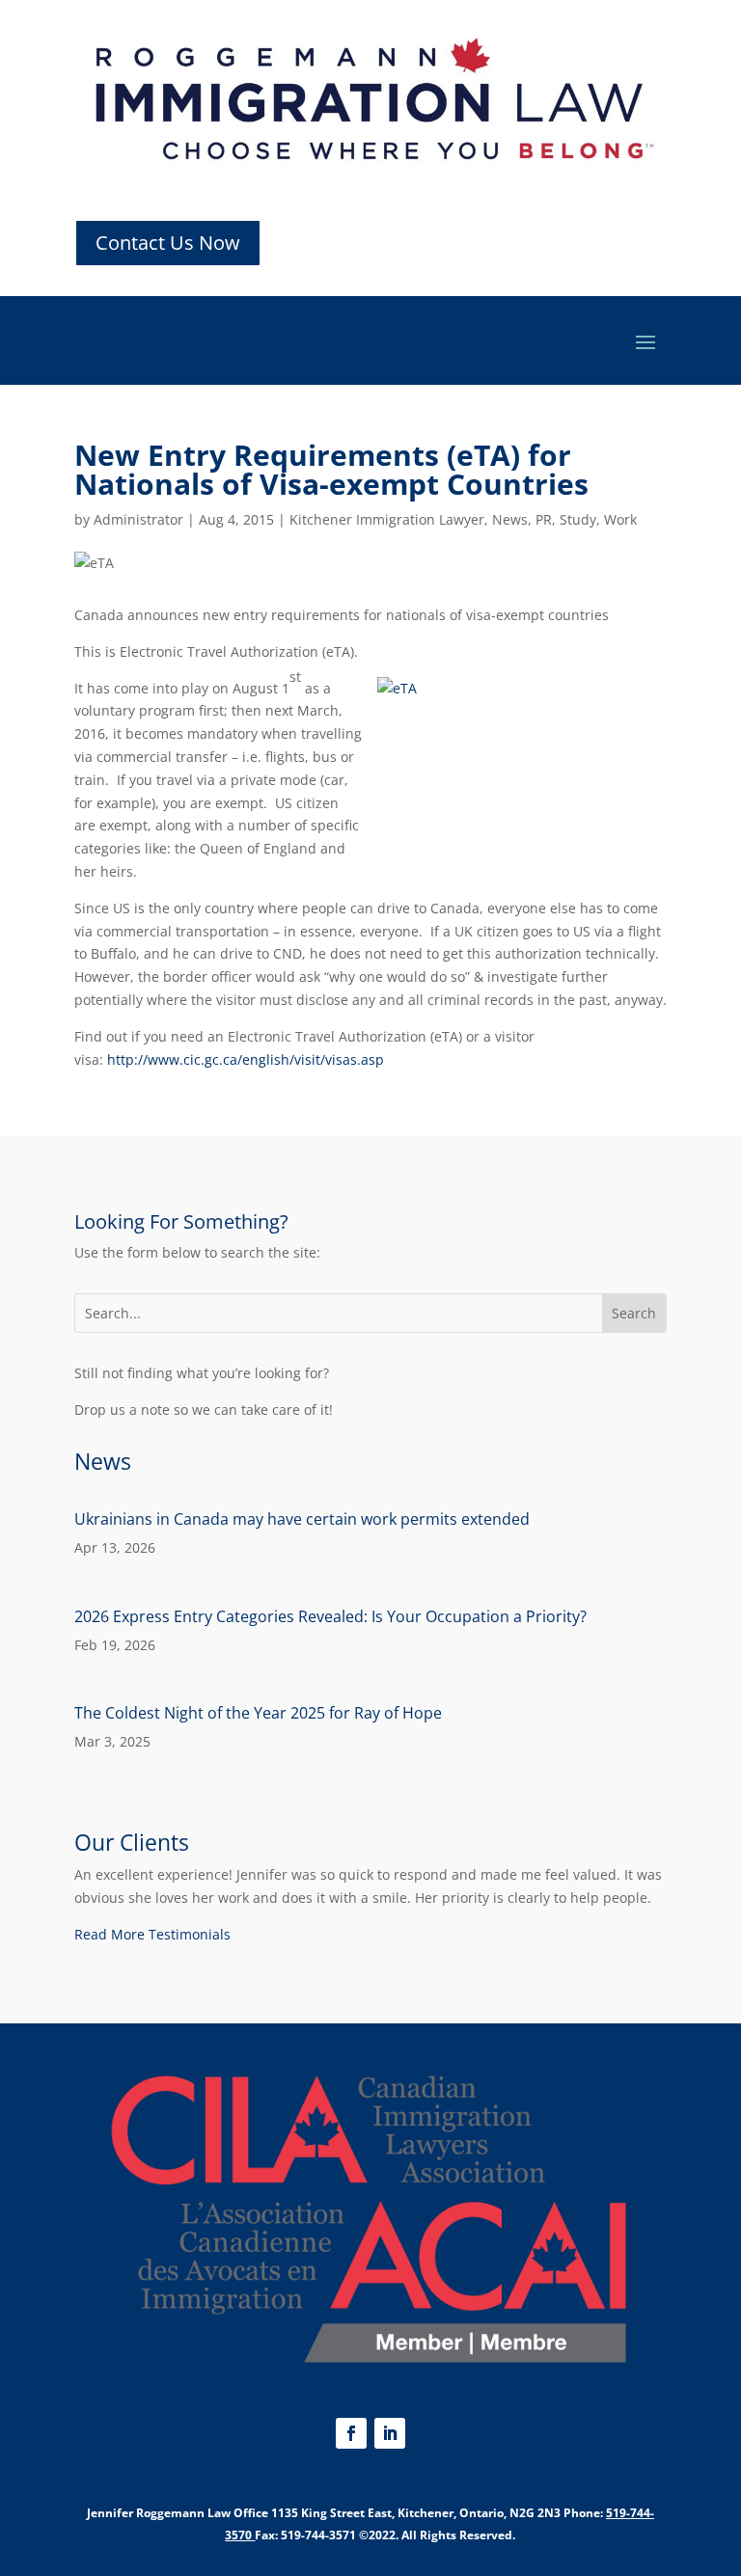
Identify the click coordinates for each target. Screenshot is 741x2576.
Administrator (138, 519)
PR (544, 519)
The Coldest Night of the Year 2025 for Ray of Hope (258, 1713)
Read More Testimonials (152, 1934)
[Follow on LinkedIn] (390, 2433)
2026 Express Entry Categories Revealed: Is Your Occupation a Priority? (330, 1616)
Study (578, 519)
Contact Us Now (168, 243)
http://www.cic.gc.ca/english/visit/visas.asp (246, 1059)
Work (620, 519)
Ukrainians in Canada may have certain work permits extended (302, 1519)
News (510, 519)
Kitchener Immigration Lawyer (387, 519)
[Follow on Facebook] (351, 2433)
